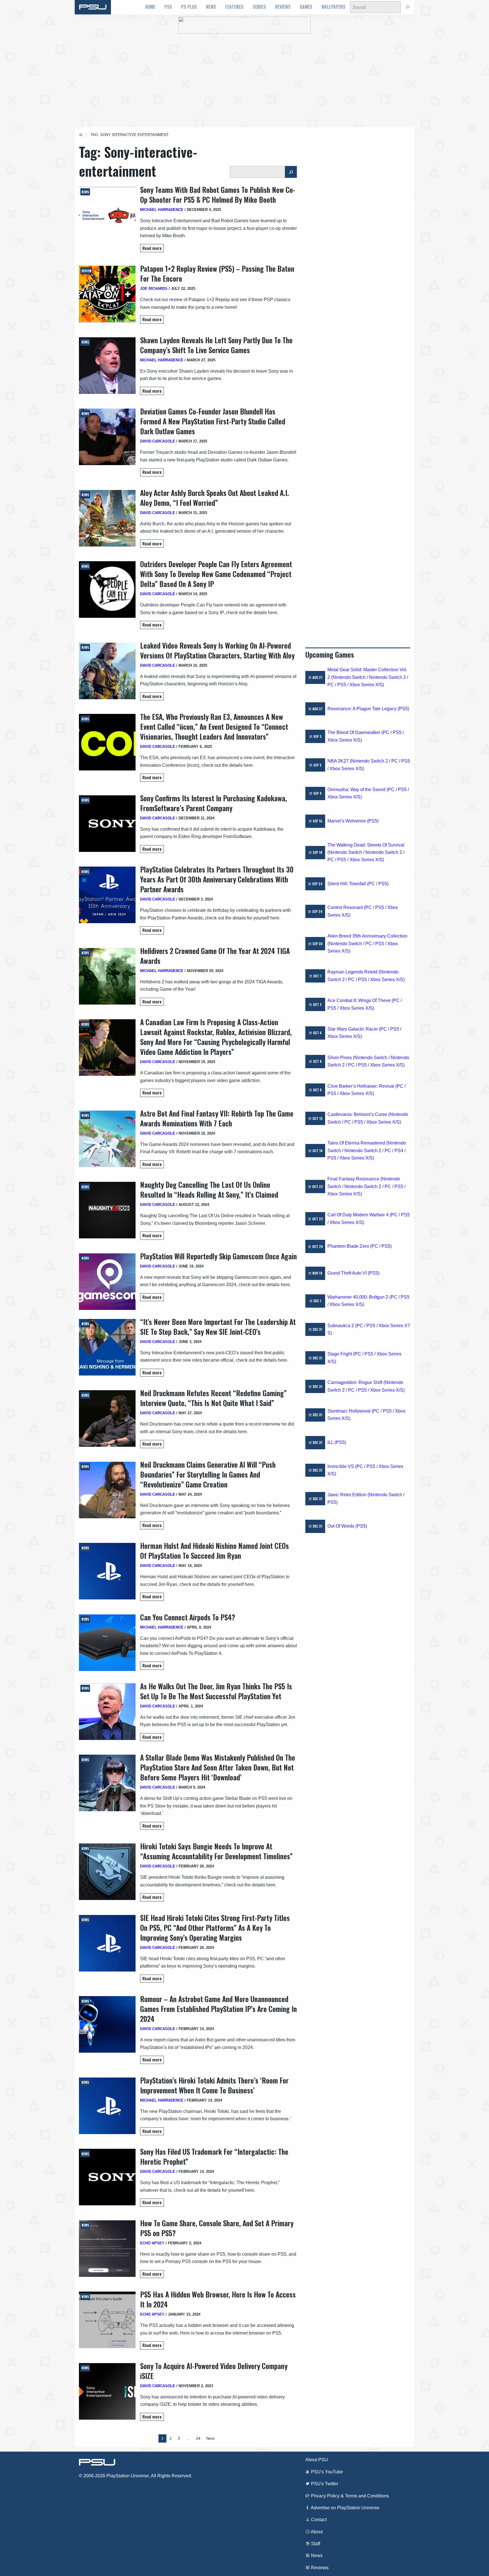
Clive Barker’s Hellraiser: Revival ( (362, 1086)
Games (306, 7)
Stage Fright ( (341, 1354)
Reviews (283, 7)
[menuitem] (150, 7)
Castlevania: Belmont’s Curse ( (359, 1114)
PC (331, 685)
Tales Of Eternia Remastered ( (358, 1143)
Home (150, 7)
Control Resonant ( (346, 907)
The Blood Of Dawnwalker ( (355, 732)
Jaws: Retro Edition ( (348, 1495)
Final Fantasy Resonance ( (355, 1179)
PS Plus (189, 7)
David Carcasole (158, 441)
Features (234, 7)
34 (198, 2438)
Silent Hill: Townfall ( (348, 884)
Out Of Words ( (342, 1526)
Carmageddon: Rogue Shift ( (356, 1382)
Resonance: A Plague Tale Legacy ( (363, 709)
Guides (259, 7)
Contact (318, 2520)
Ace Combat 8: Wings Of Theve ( (360, 1000)
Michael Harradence (162, 210)
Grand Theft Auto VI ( (348, 1273)
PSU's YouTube (326, 2472)
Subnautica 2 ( (342, 1326)
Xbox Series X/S (366, 685)
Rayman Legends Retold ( (354, 972)
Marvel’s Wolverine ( (348, 821)
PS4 (399, 1151)
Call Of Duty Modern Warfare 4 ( (359, 1215)
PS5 (168, 7)
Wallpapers (333, 7)
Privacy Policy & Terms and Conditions (349, 2496)
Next (210, 2438)
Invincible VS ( (342, 1466)
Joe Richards (154, 289)
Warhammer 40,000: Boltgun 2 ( (359, 1297)
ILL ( (332, 1442)
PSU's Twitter (324, 2484)
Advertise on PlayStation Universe (345, 2508)
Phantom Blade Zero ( (349, 1246)
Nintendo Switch (349, 677)
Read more (152, 248)
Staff (315, 2544)
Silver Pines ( (341, 1058)
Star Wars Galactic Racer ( (354, 1029)
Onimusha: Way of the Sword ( (358, 790)
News (211, 7)
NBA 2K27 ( (339, 761)
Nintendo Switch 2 (387, 677)
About (316, 2532)
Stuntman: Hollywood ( (350, 1411)
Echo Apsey (152, 2243)
